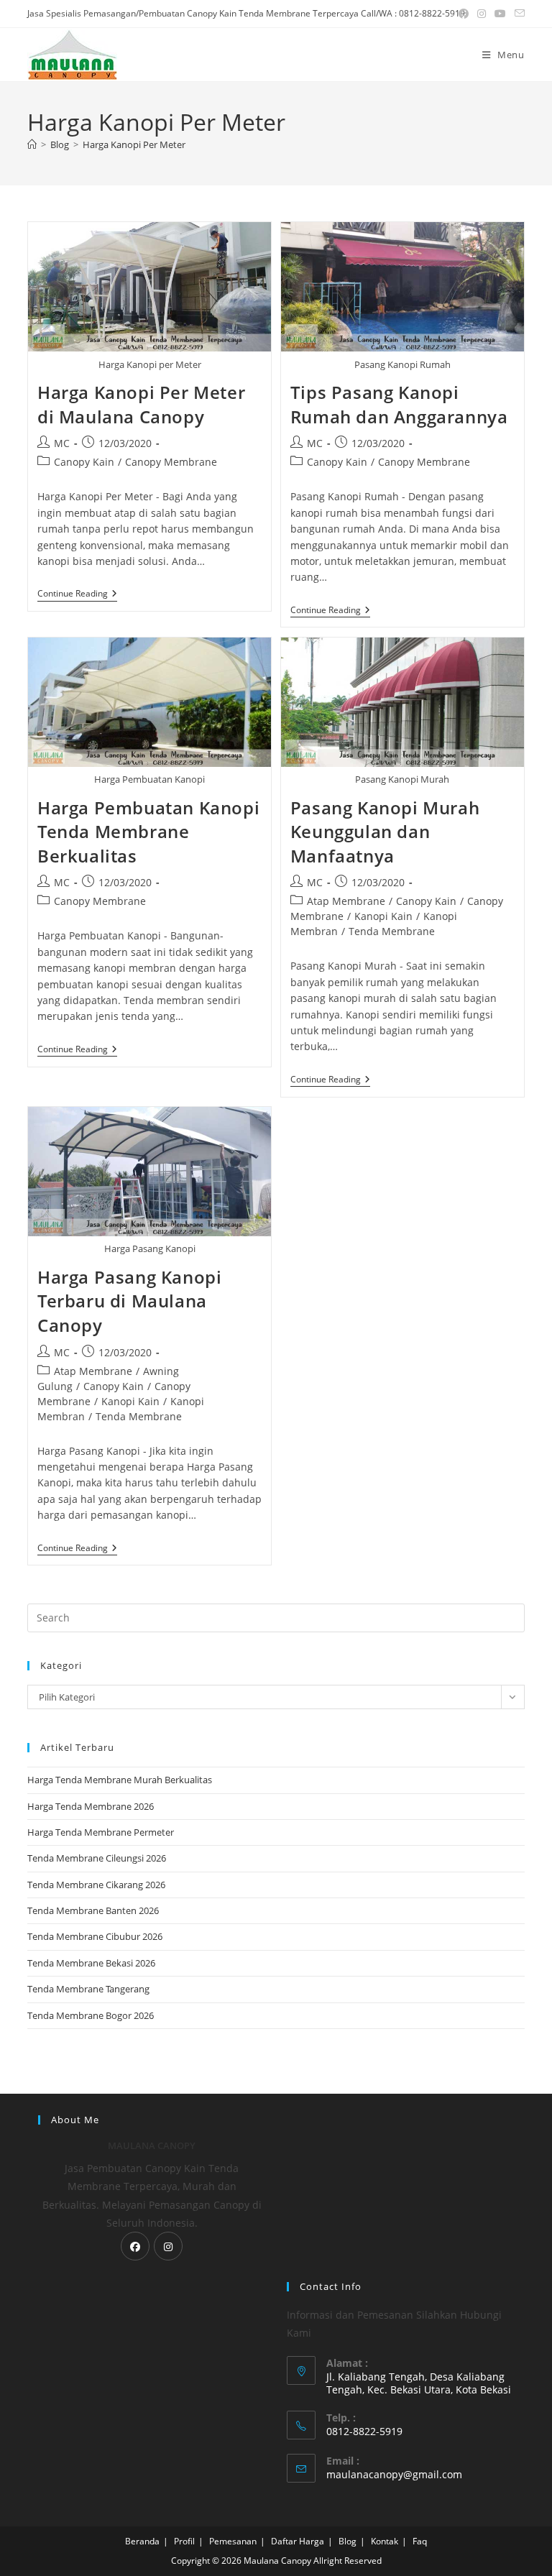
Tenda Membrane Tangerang (88, 1989)
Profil (184, 2541)
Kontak (385, 2541)
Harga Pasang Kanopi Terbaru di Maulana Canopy (129, 1301)
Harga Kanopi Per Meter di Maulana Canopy (141, 404)
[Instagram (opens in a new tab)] (482, 14)
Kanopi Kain (383, 916)
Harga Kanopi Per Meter (134, 144)
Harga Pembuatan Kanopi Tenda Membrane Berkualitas (148, 832)
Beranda (142, 2541)
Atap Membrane (346, 901)
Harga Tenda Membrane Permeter (101, 1832)
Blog (348, 2541)
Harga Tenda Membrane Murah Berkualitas (120, 1780)
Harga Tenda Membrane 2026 (91, 1806)
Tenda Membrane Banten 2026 (93, 1910)
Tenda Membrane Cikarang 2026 (96, 1885)
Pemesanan (233, 2541)
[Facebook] (135, 2246)
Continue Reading (77, 595)
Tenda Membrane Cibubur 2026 (95, 1936)
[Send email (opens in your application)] (517, 14)
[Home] (32, 144)
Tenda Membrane (392, 931)
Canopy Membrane (171, 462)
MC (62, 443)
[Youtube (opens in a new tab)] (500, 14)
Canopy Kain (84, 462)
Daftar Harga (298, 2541)
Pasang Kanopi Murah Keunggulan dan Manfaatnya (385, 832)
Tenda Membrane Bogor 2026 (91, 2015)
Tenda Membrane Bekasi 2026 (91, 1963)
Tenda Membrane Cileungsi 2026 (97, 1858)
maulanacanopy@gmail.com (394, 2474)
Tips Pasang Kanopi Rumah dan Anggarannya (399, 404)
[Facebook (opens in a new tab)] (464, 14)
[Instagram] (168, 2246)
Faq (420, 2541)
